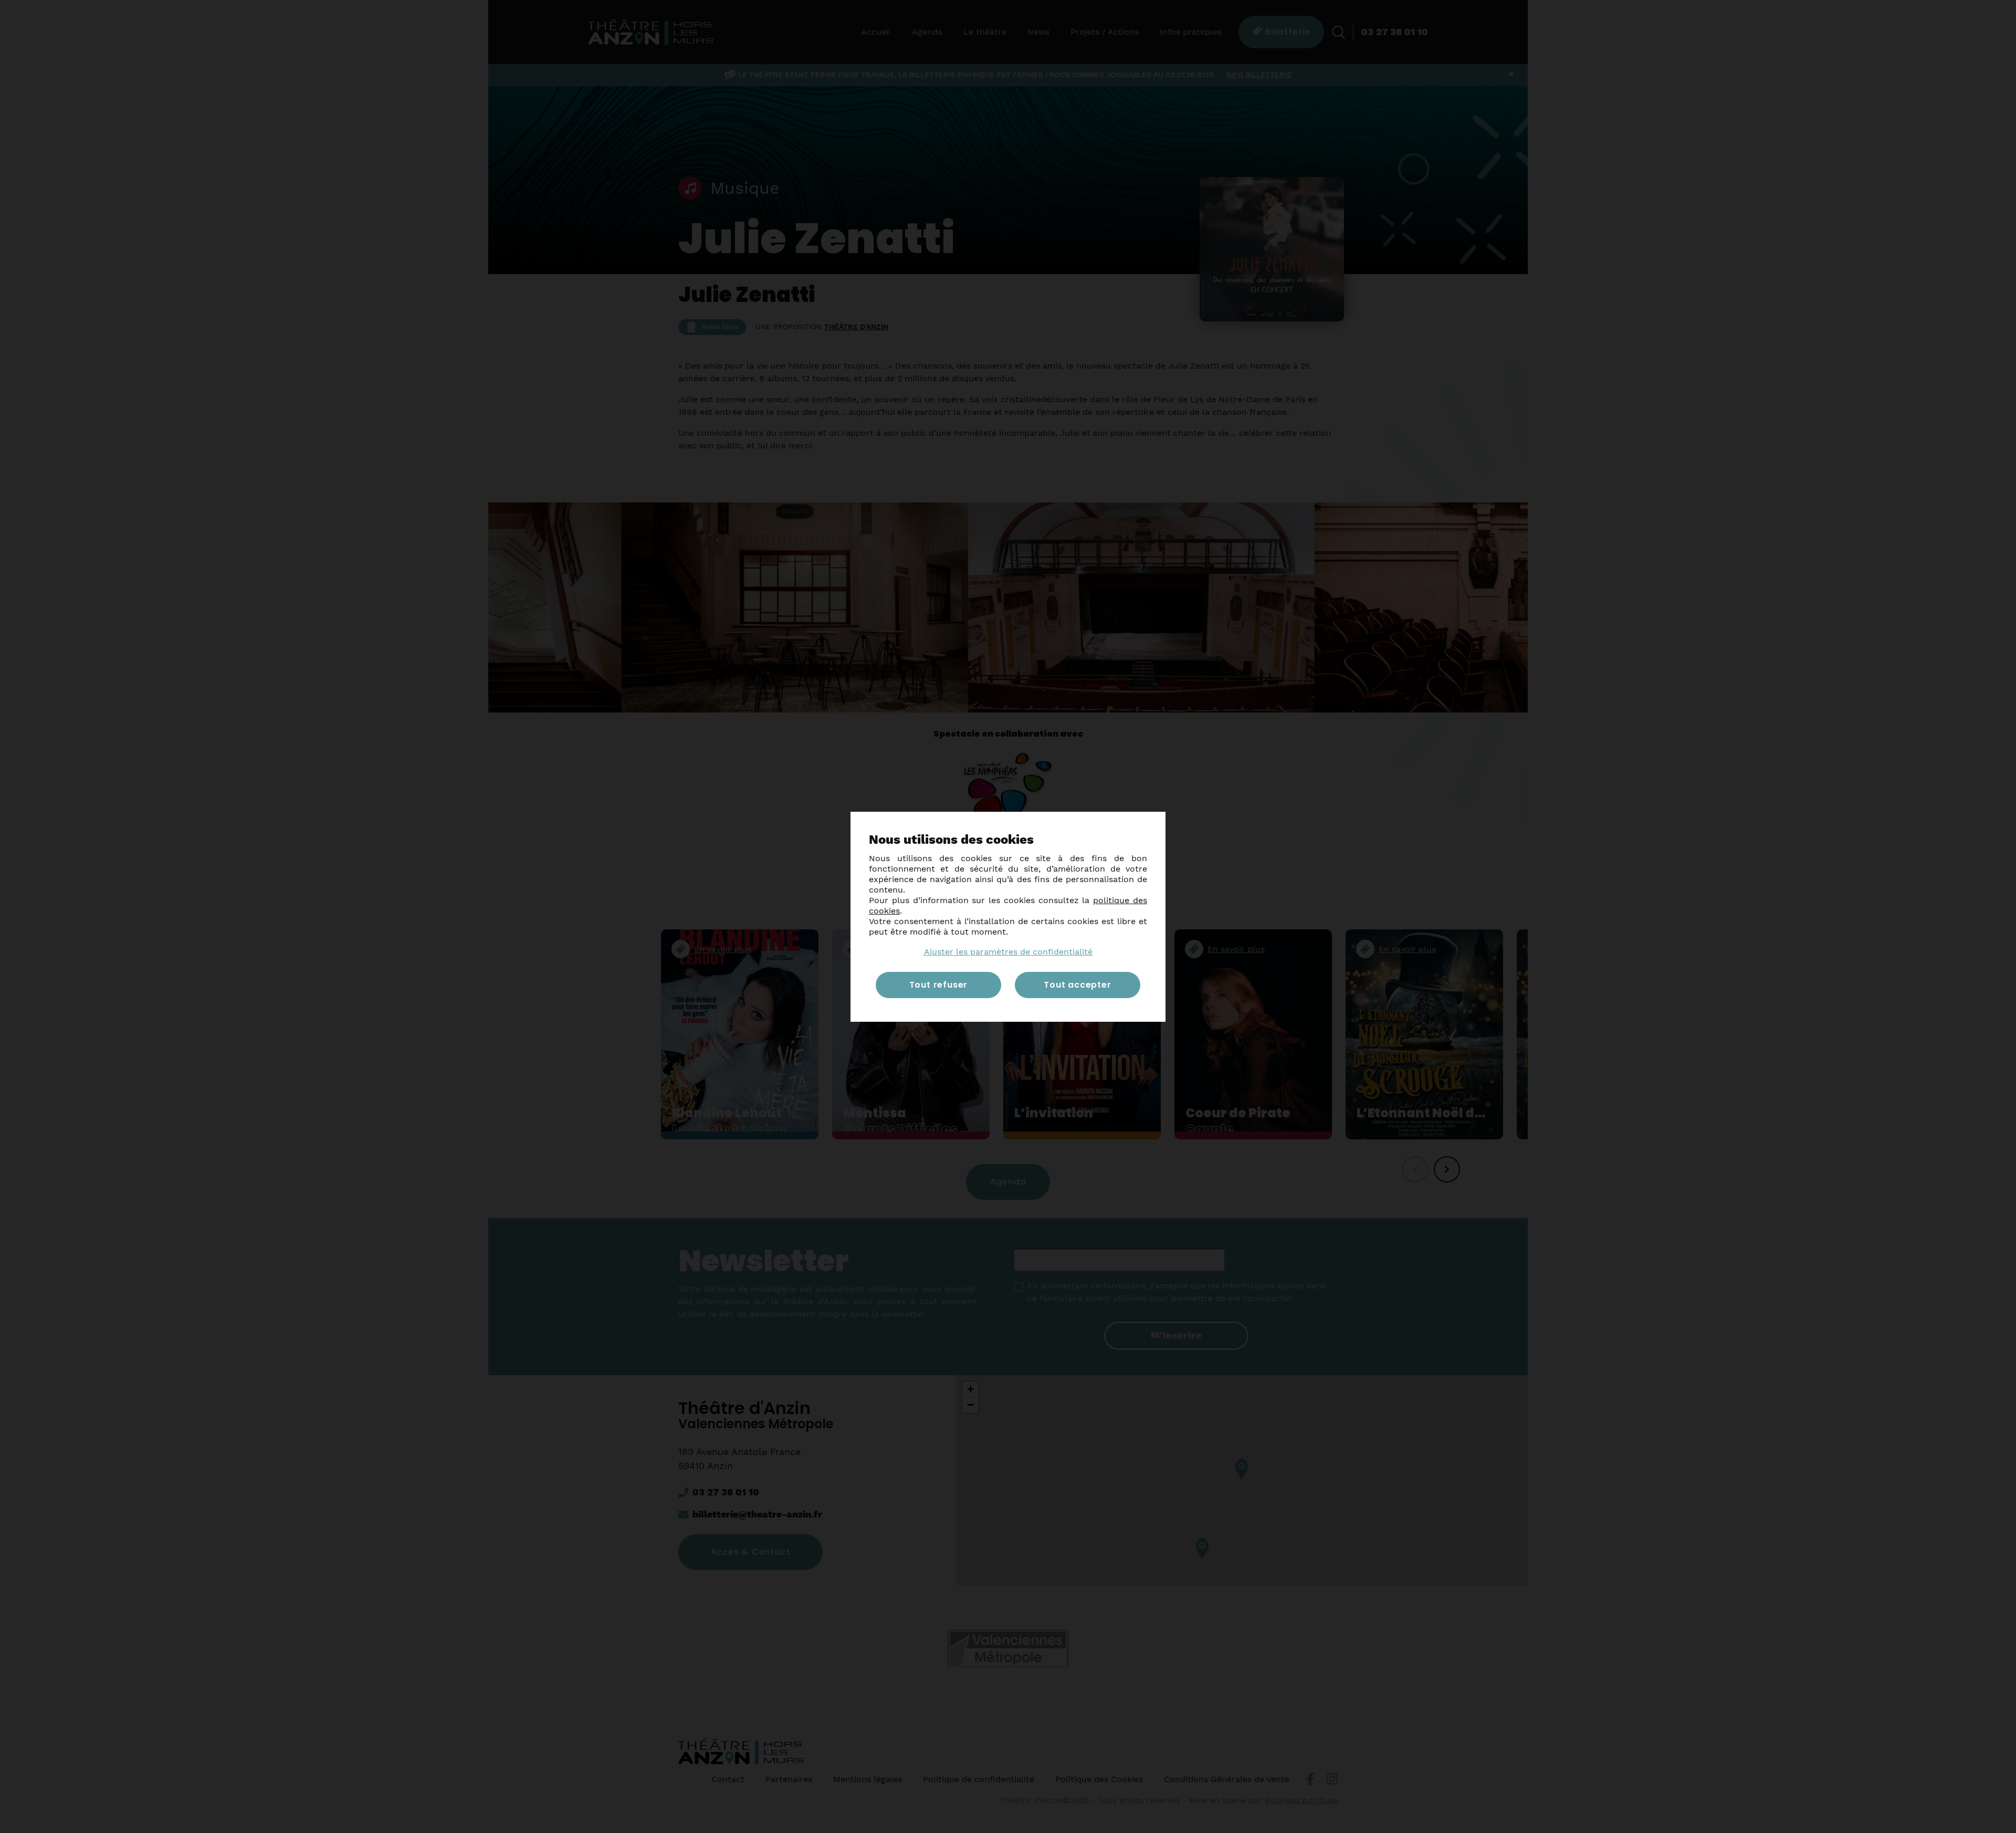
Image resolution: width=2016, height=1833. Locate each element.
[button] (1008, 952)
